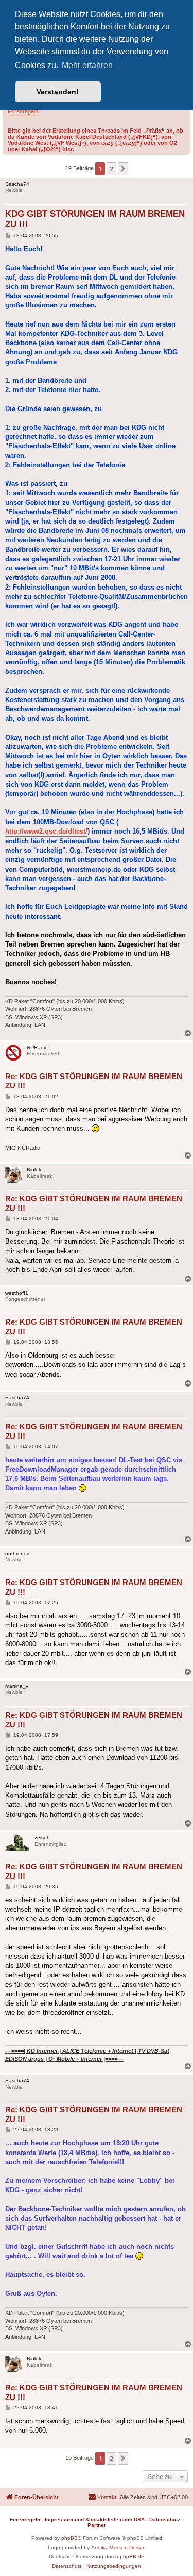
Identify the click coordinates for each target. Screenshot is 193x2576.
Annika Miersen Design (118, 2547)
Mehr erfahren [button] (87, 65)
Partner (97, 2525)
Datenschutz (165, 2520)
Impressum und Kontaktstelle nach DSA (95, 2520)
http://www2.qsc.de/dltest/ (46, 831)
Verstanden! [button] (58, 92)
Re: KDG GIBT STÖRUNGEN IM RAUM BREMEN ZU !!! (94, 1081)
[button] (123, 169)
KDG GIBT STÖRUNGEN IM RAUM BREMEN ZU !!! (95, 219)
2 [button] (111, 169)
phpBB (69, 2538)
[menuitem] (102, 2497)
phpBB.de (132, 2557)
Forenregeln (23, 111)
